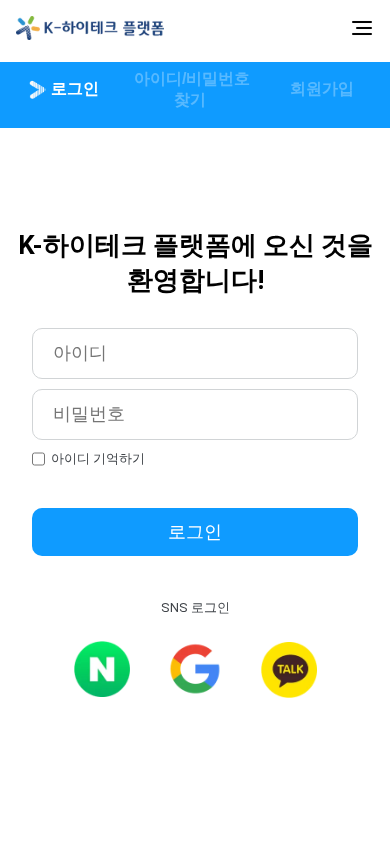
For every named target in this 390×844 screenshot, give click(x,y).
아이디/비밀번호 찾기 (190, 89)
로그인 (73, 88)
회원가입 (320, 88)
